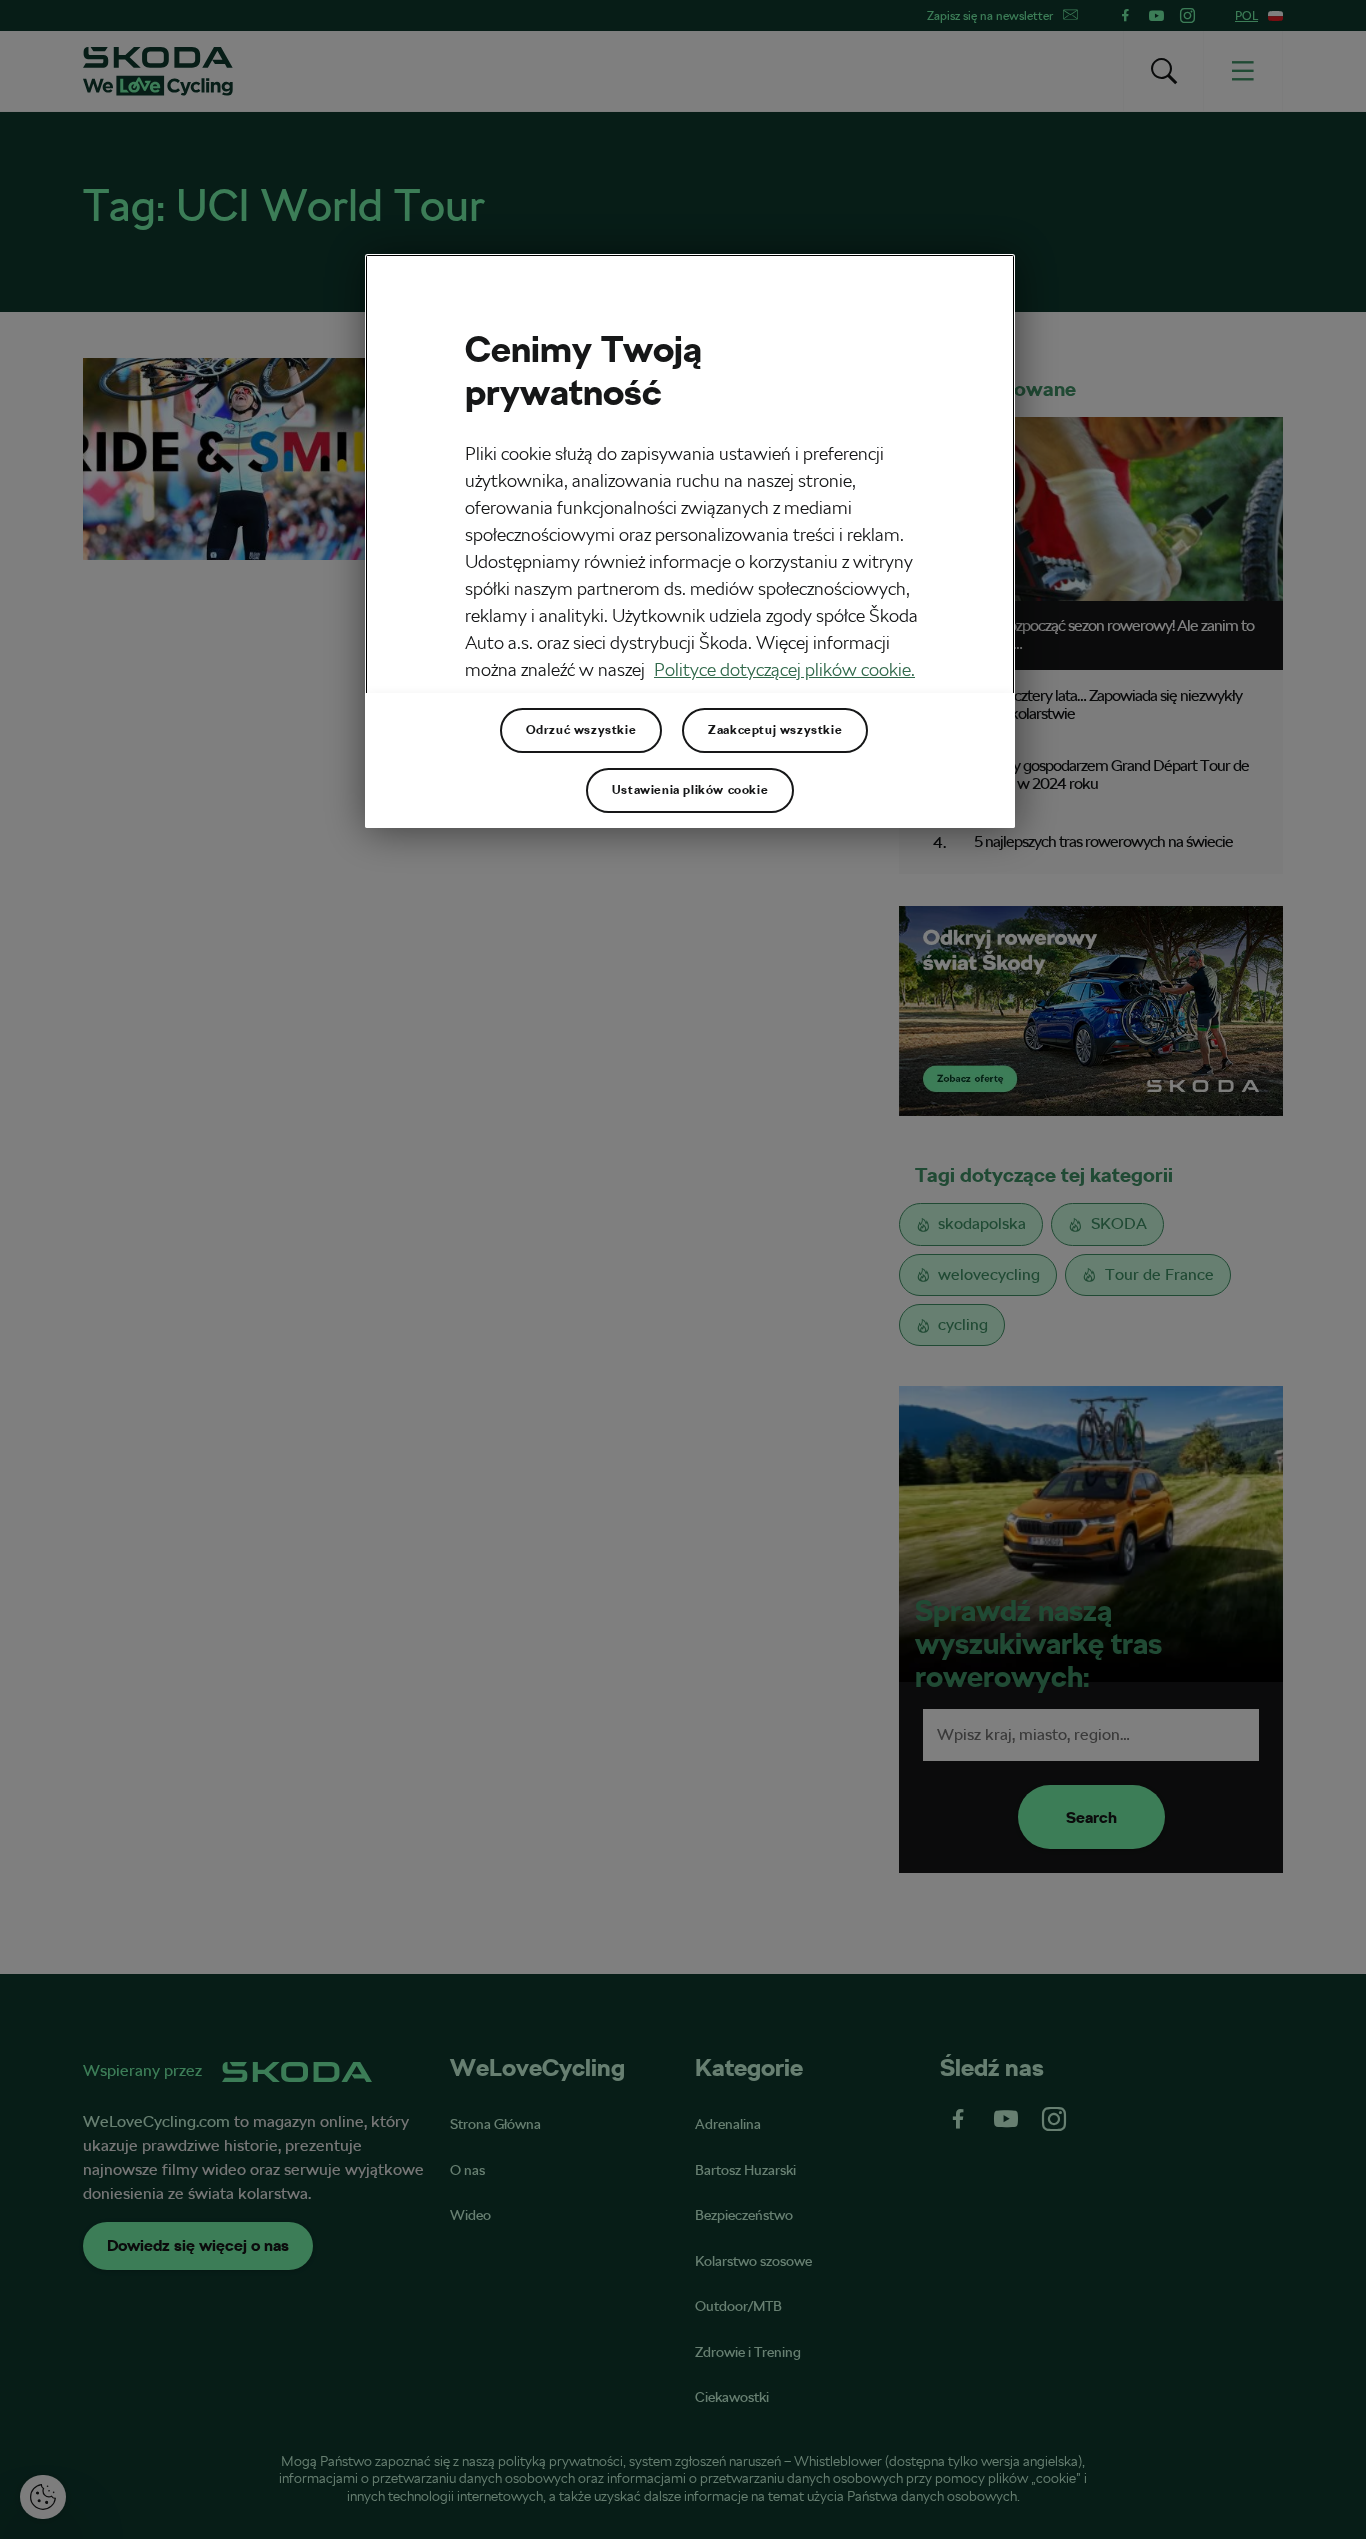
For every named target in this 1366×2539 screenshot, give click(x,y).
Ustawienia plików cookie (690, 790)
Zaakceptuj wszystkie (775, 730)
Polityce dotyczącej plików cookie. (784, 669)
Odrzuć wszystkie (581, 730)
